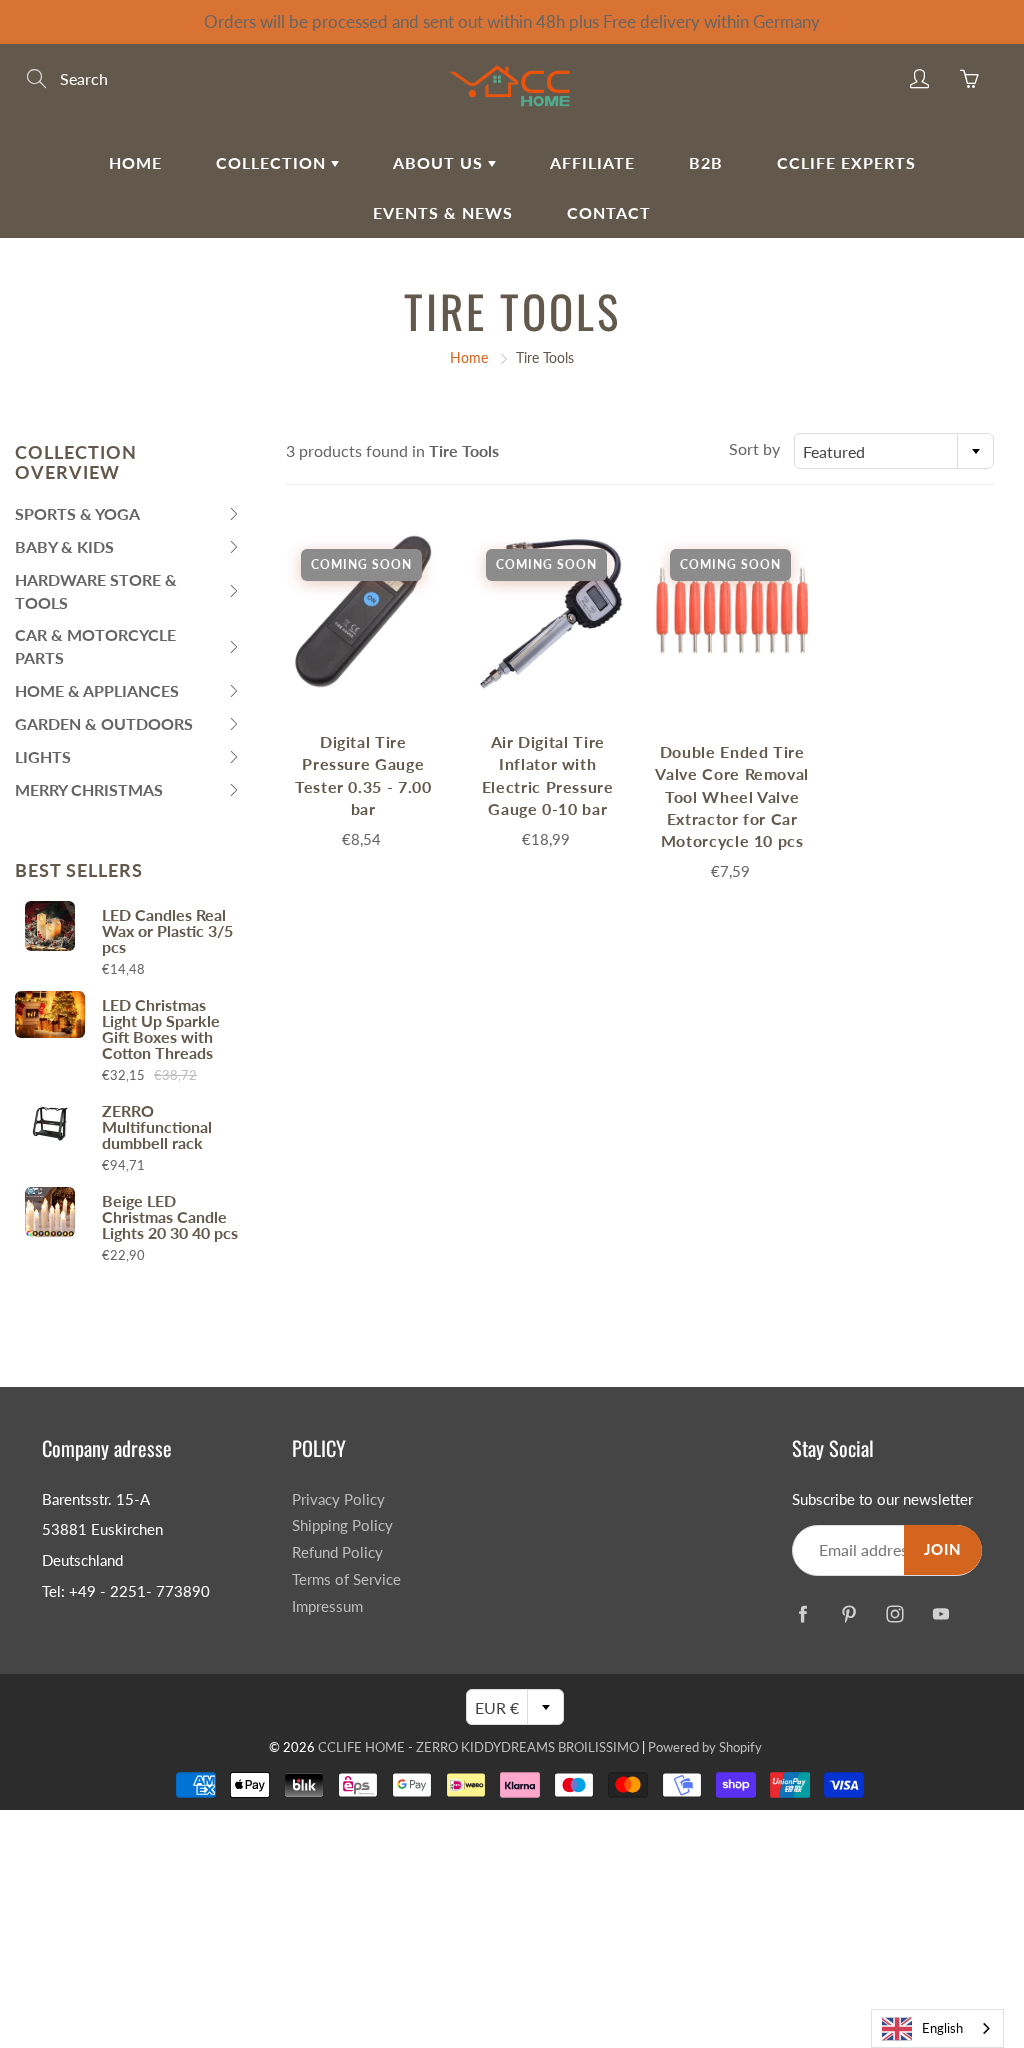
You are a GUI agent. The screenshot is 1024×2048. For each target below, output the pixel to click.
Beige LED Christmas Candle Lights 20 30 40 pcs (170, 1217)
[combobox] (894, 451)
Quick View (363, 611)
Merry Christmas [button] (89, 793)
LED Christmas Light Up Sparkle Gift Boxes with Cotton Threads (161, 1029)
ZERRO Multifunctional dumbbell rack (157, 1127)
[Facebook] (802, 1613)
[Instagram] (894, 1613)
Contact (609, 212)
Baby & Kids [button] (64, 550)
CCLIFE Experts (846, 162)
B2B (706, 162)
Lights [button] (54, 760)
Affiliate (592, 162)
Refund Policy (337, 1552)
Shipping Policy (342, 1525)
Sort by (754, 448)
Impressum (327, 1606)
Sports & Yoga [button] (77, 517)
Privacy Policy (338, 1499)
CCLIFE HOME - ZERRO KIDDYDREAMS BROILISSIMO (478, 1747)
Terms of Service (346, 1579)
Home (135, 162)
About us (440, 162)
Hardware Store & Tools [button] (96, 595)
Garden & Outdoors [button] (104, 727)
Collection (273, 162)
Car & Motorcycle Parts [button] (95, 650)
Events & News (443, 212)
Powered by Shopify (705, 1747)
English (942, 2028)
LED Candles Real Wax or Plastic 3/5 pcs (167, 931)
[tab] (128, 514)
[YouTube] (940, 1613)
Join (943, 1549)
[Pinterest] (848, 1613)
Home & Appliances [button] (97, 694)
